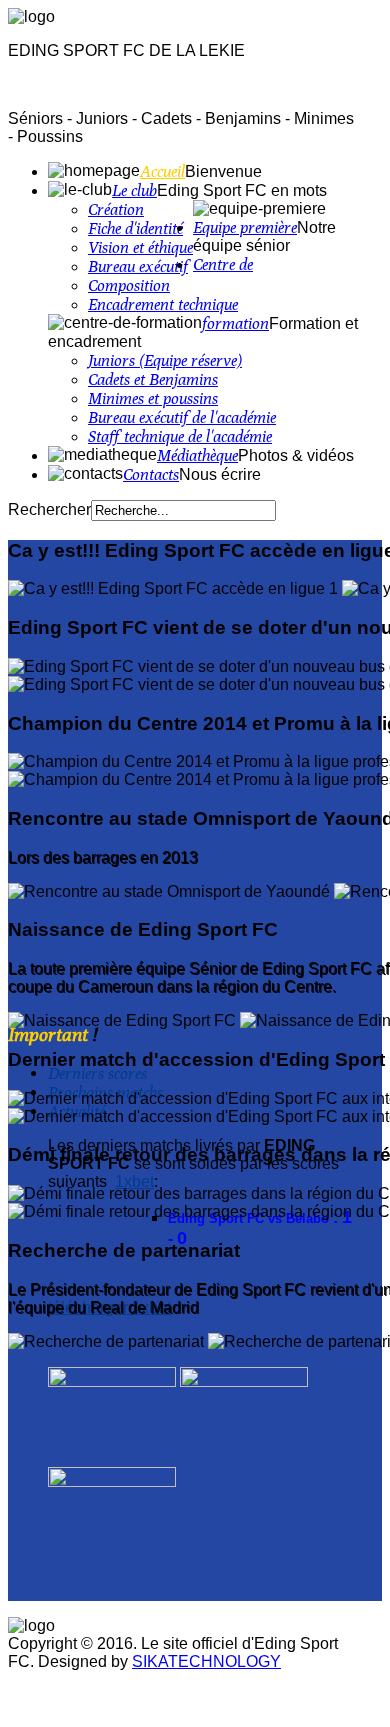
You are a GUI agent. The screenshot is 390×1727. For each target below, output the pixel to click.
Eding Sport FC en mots (242, 190)
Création (116, 209)
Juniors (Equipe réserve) (165, 360)
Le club (134, 190)
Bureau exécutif (138, 266)
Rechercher (49, 509)
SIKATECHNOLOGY (206, 1661)
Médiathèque (197, 455)
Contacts (151, 474)
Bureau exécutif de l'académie (182, 417)
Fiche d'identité (135, 228)
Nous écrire (220, 474)
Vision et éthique (140, 247)
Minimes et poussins (153, 398)
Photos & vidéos (296, 455)
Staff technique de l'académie (180, 436)
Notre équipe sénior (264, 236)
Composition (129, 285)
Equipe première (245, 227)
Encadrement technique (163, 304)
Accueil (162, 171)
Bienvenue (223, 171)
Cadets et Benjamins (153, 379)
